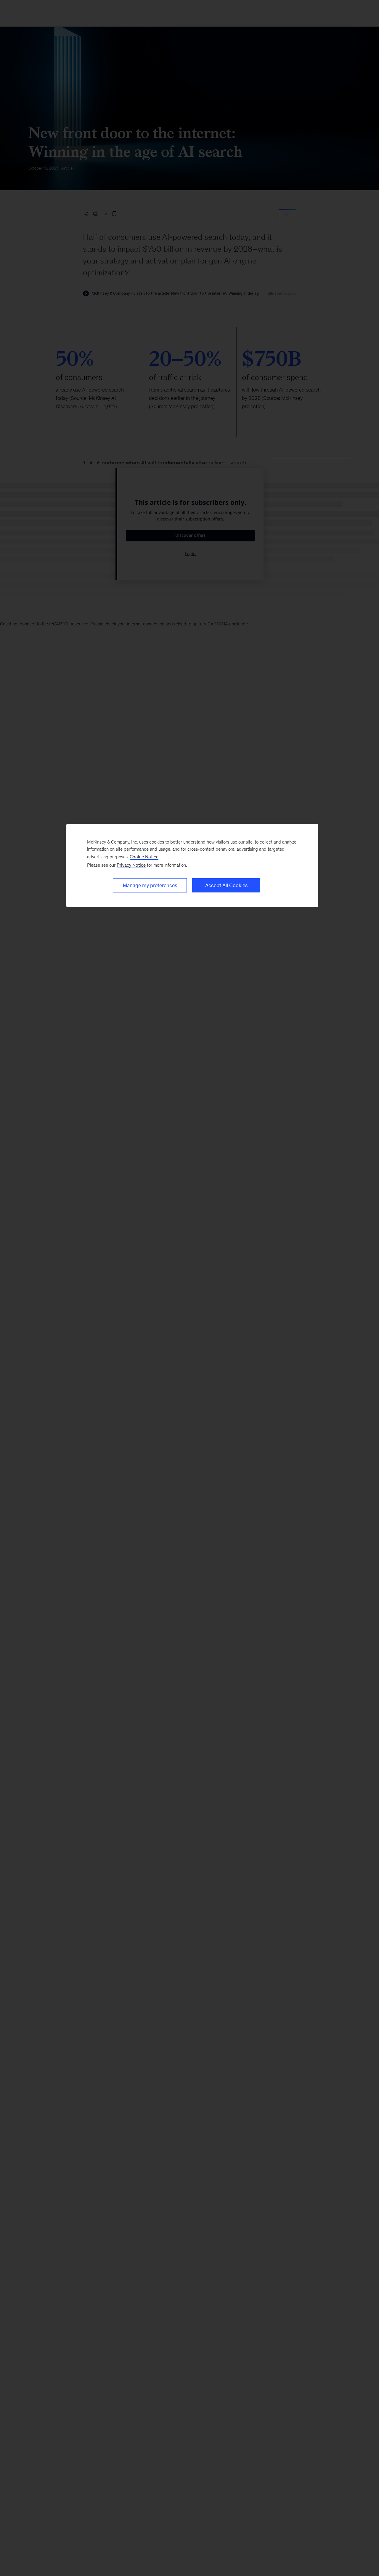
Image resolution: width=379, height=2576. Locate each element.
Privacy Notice (131, 865)
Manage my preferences (150, 885)
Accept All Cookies (226, 885)
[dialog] (192, 865)
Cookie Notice (144, 857)
